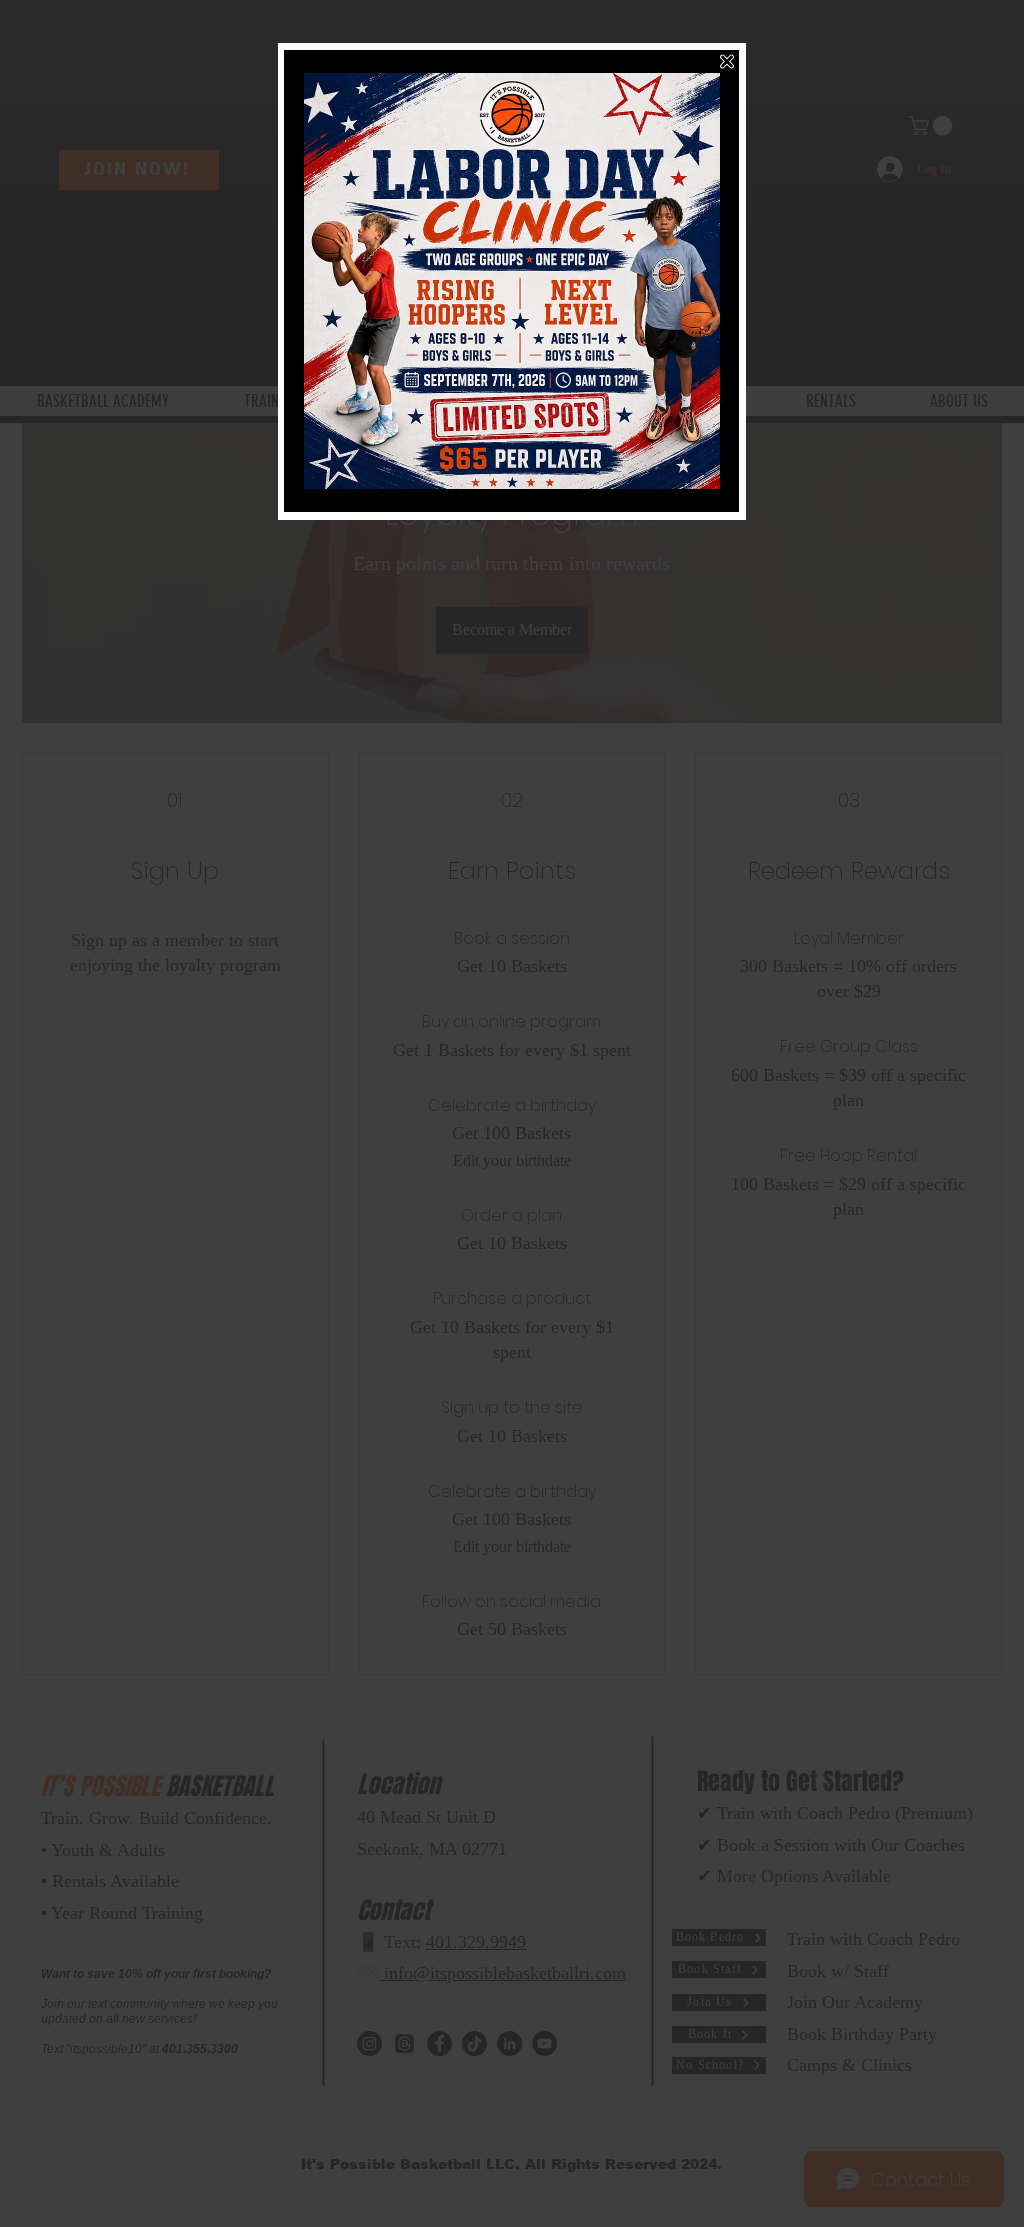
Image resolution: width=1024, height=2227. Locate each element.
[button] (727, 61)
